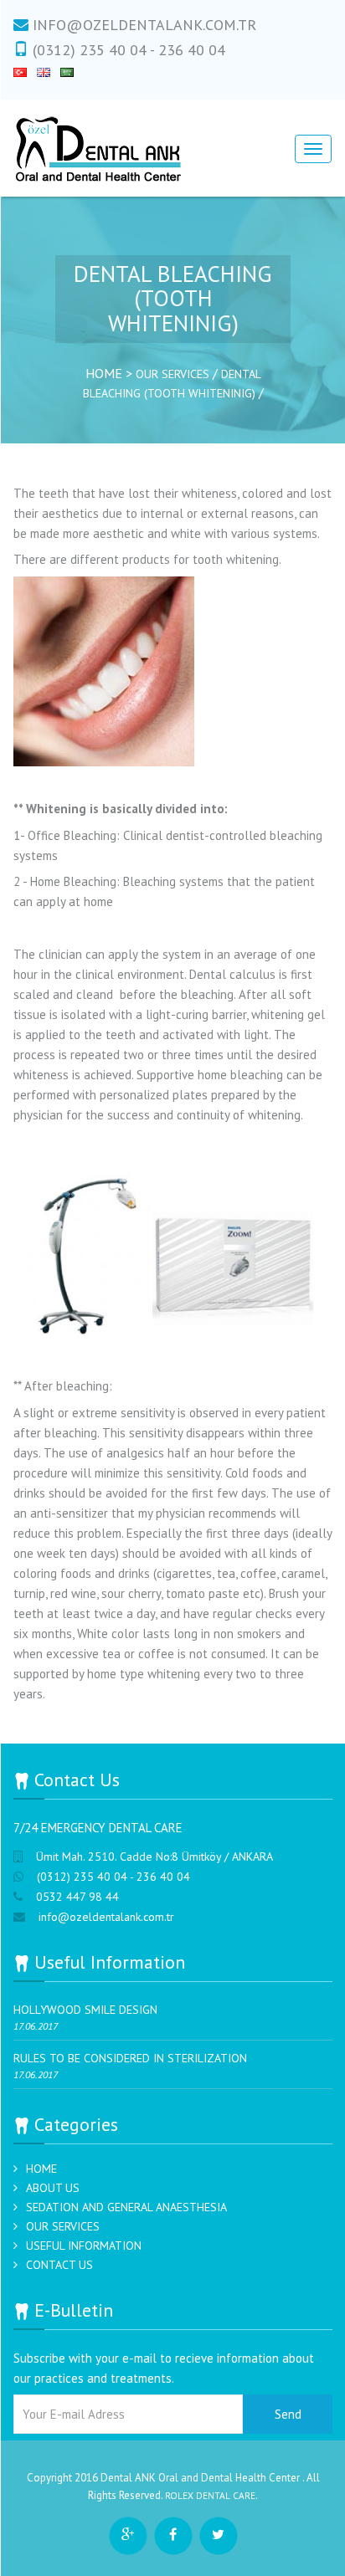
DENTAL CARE (226, 2495)
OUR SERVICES (174, 374)
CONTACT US (59, 2265)
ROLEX (179, 2495)
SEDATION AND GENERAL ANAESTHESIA (126, 2207)
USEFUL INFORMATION (84, 2246)
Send (288, 2414)
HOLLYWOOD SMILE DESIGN (85, 2010)
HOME (41, 2169)
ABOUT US (53, 2188)
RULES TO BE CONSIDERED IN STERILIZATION (130, 2058)
